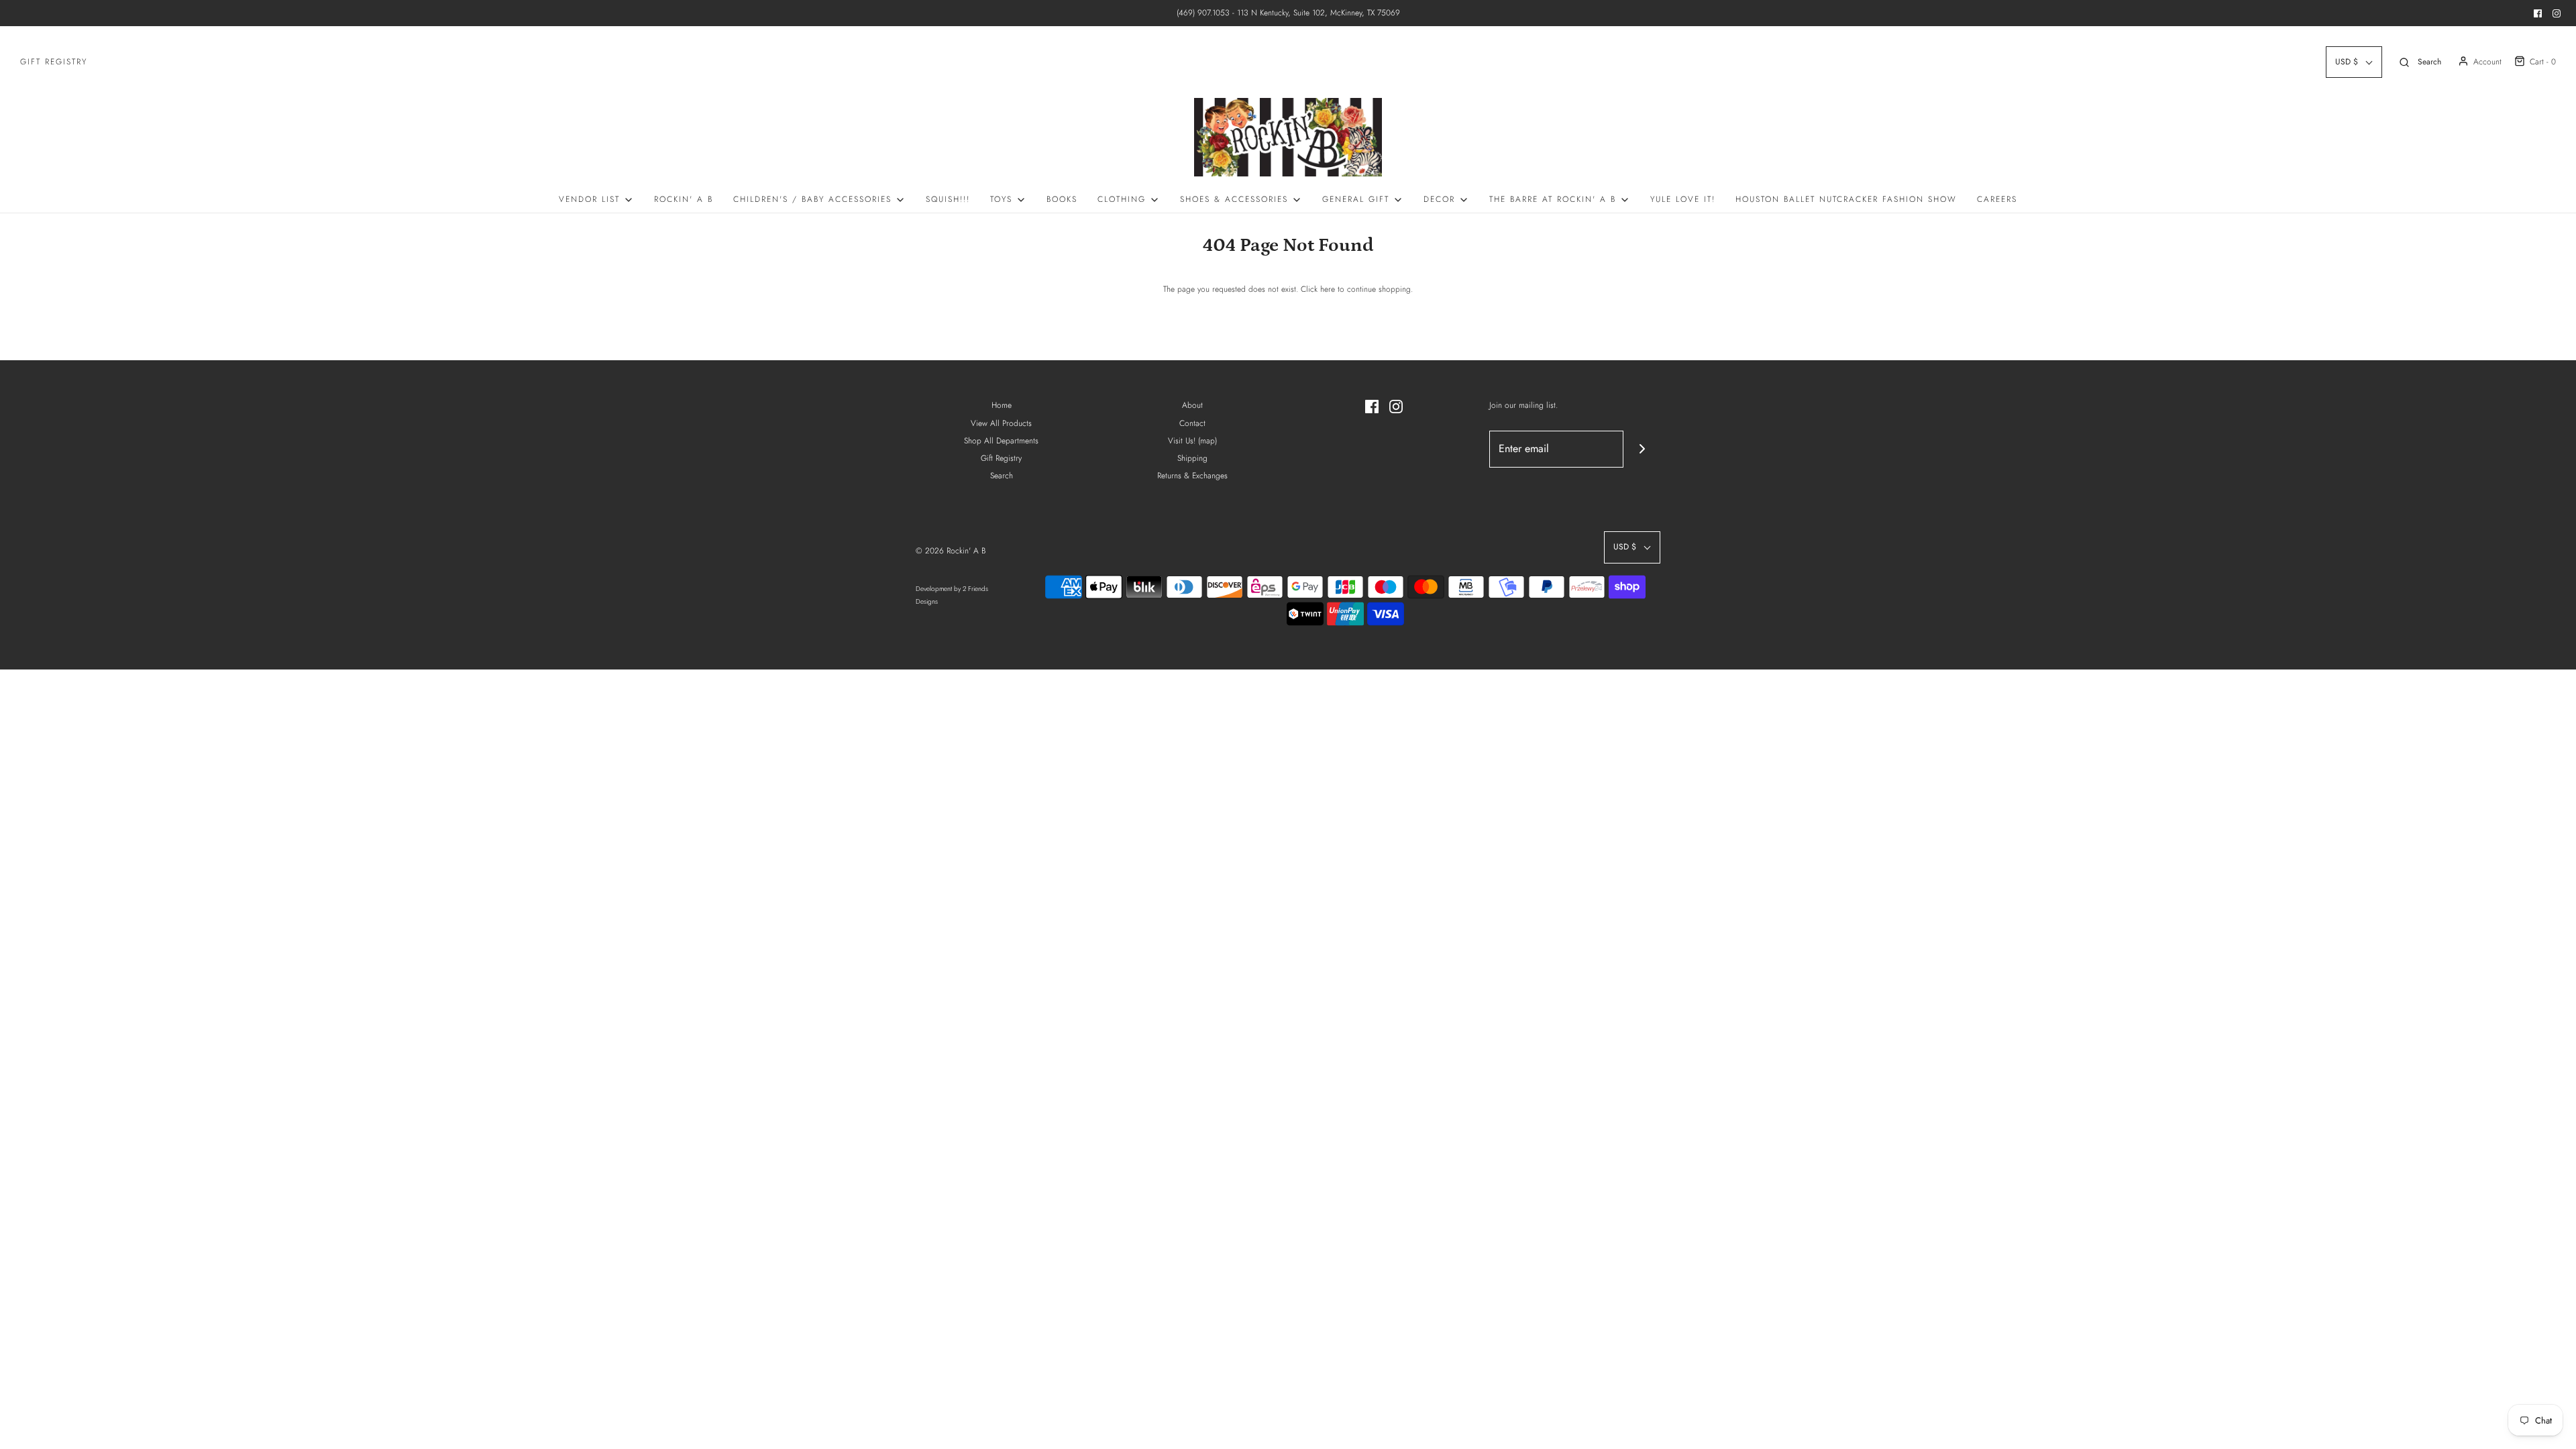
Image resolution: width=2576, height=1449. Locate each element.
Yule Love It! (1683, 199)
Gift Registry (54, 62)
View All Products (1001, 423)
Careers (1997, 199)
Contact (1192, 423)
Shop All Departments (1001, 441)
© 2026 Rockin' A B (951, 551)
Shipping (1192, 458)
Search (1002, 476)
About (1192, 405)
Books (1062, 199)
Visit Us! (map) (1192, 441)
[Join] (1642, 449)
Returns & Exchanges (1192, 476)
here (1328, 289)
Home (1002, 405)
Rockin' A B (684, 199)
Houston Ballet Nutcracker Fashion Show (1846, 199)
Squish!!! (948, 199)
